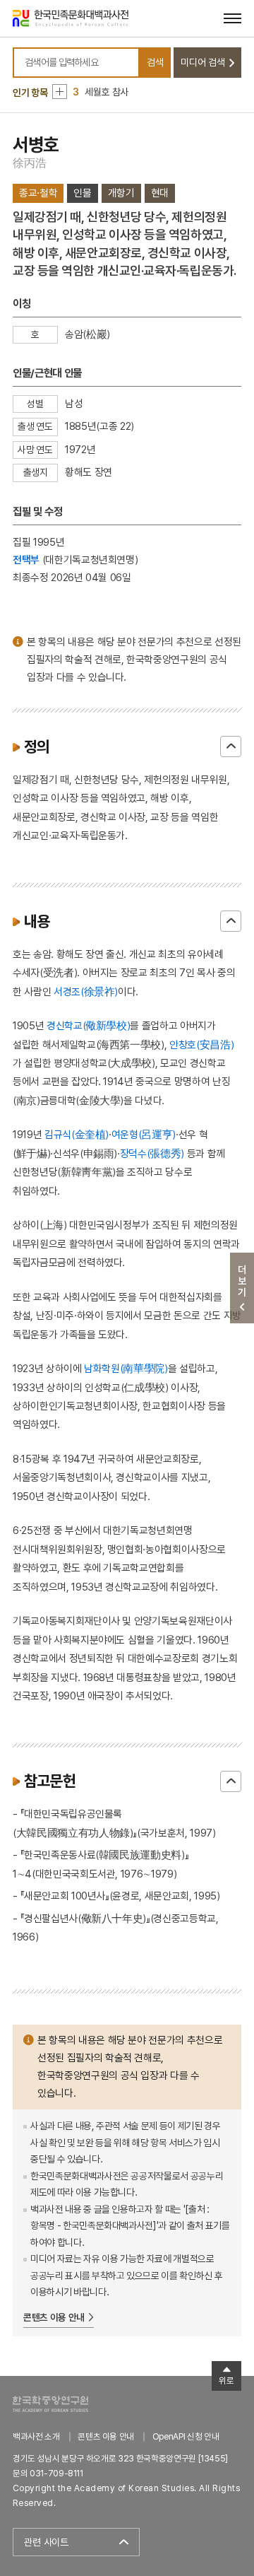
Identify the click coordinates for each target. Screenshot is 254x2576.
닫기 (231, 747)
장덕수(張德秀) (152, 1153)
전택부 (26, 560)
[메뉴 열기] (232, 18)
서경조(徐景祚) (86, 991)
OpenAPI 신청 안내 (186, 2436)
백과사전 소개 (36, 2436)
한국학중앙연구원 (50, 2404)
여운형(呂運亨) (144, 1134)
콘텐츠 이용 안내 (54, 2317)
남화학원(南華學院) (126, 1368)
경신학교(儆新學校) (89, 1025)
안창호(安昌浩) (201, 1044)
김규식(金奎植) (77, 1134)
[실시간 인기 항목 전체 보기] (60, 92)
